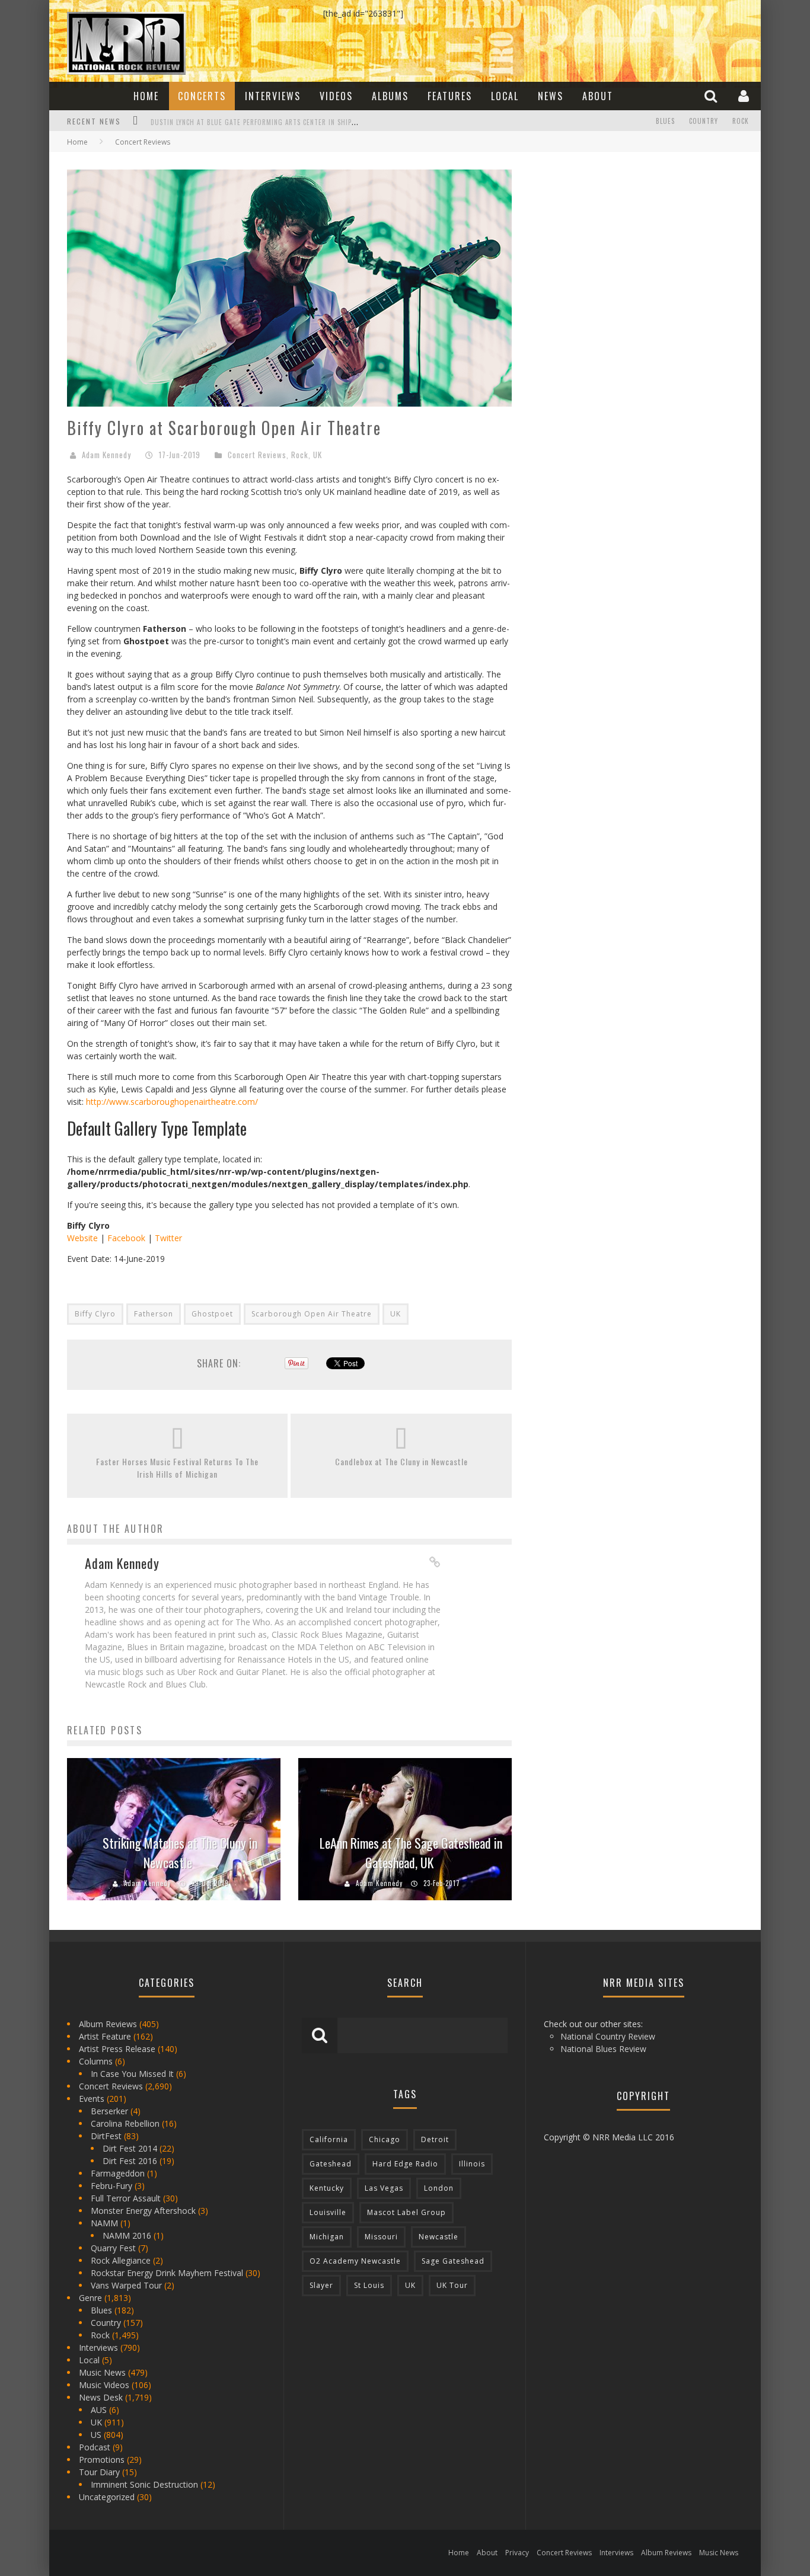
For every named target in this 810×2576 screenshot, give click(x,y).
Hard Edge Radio (405, 2164)
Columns (96, 2061)
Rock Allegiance (121, 2260)
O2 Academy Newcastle (355, 2261)
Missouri (381, 2237)
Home (146, 96)
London (439, 2188)
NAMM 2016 (127, 2235)
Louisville (328, 2212)
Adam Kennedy (106, 455)
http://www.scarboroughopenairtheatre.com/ (172, 1102)
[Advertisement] (618, 244)
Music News (102, 2372)
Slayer (321, 2285)
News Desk (101, 2397)
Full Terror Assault (126, 2198)
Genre (90, 2298)
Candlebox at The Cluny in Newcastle (401, 1461)
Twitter (168, 1238)
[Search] (712, 96)
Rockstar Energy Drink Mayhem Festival (167, 2273)
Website (82, 1238)
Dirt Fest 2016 (130, 2161)
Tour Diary (99, 2472)
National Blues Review (603, 2049)
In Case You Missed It (132, 2074)
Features (450, 96)
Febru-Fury (111, 2186)
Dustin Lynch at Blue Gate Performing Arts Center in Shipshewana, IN (271, 122)
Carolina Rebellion (125, 2123)
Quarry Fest (113, 2248)
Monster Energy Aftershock (143, 2211)
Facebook (126, 1238)
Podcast (95, 2447)
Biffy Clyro (95, 1314)
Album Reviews (108, 2024)
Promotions (102, 2460)
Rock (741, 121)
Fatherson (154, 1314)
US (96, 2435)
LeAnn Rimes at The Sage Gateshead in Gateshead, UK (411, 1853)
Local (505, 96)
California (329, 2139)
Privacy (517, 2553)
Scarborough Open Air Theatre (312, 1314)
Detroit (435, 2139)
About (598, 96)
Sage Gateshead (453, 2261)
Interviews (273, 96)
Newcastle (439, 2237)
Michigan (327, 2237)
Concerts (202, 96)
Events (92, 2099)
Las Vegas (384, 2188)
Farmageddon (118, 2173)
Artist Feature (105, 2036)
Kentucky (327, 2188)
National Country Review (608, 2036)
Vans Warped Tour (126, 2285)
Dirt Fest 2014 (130, 2148)
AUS (99, 2410)
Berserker (109, 2111)
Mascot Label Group (406, 2212)
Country (704, 121)
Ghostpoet (212, 1314)
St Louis (369, 2285)
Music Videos (104, 2385)
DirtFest (106, 2136)
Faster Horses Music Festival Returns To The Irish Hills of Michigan (177, 1468)
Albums (390, 96)
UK (318, 455)
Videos (336, 96)
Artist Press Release (117, 2049)
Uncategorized (107, 2497)
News (551, 96)
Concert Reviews (257, 455)
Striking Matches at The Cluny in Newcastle (180, 1853)
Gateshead (331, 2164)
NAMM (104, 2223)
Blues (665, 121)
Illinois (472, 2164)
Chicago (385, 2139)
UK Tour (452, 2285)
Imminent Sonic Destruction (144, 2484)
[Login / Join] (745, 96)
